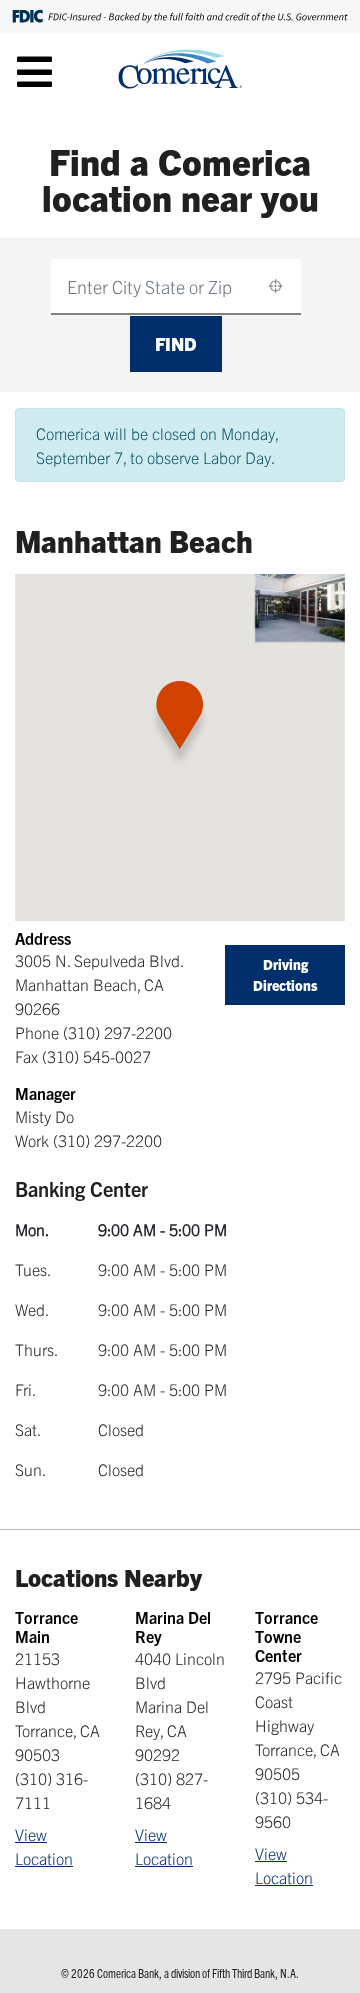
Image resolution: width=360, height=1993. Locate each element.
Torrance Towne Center (286, 1636)
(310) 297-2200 (117, 1032)
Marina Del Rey (173, 1626)
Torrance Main (46, 1626)
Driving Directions (285, 974)
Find (176, 343)
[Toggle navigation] (34, 71)
